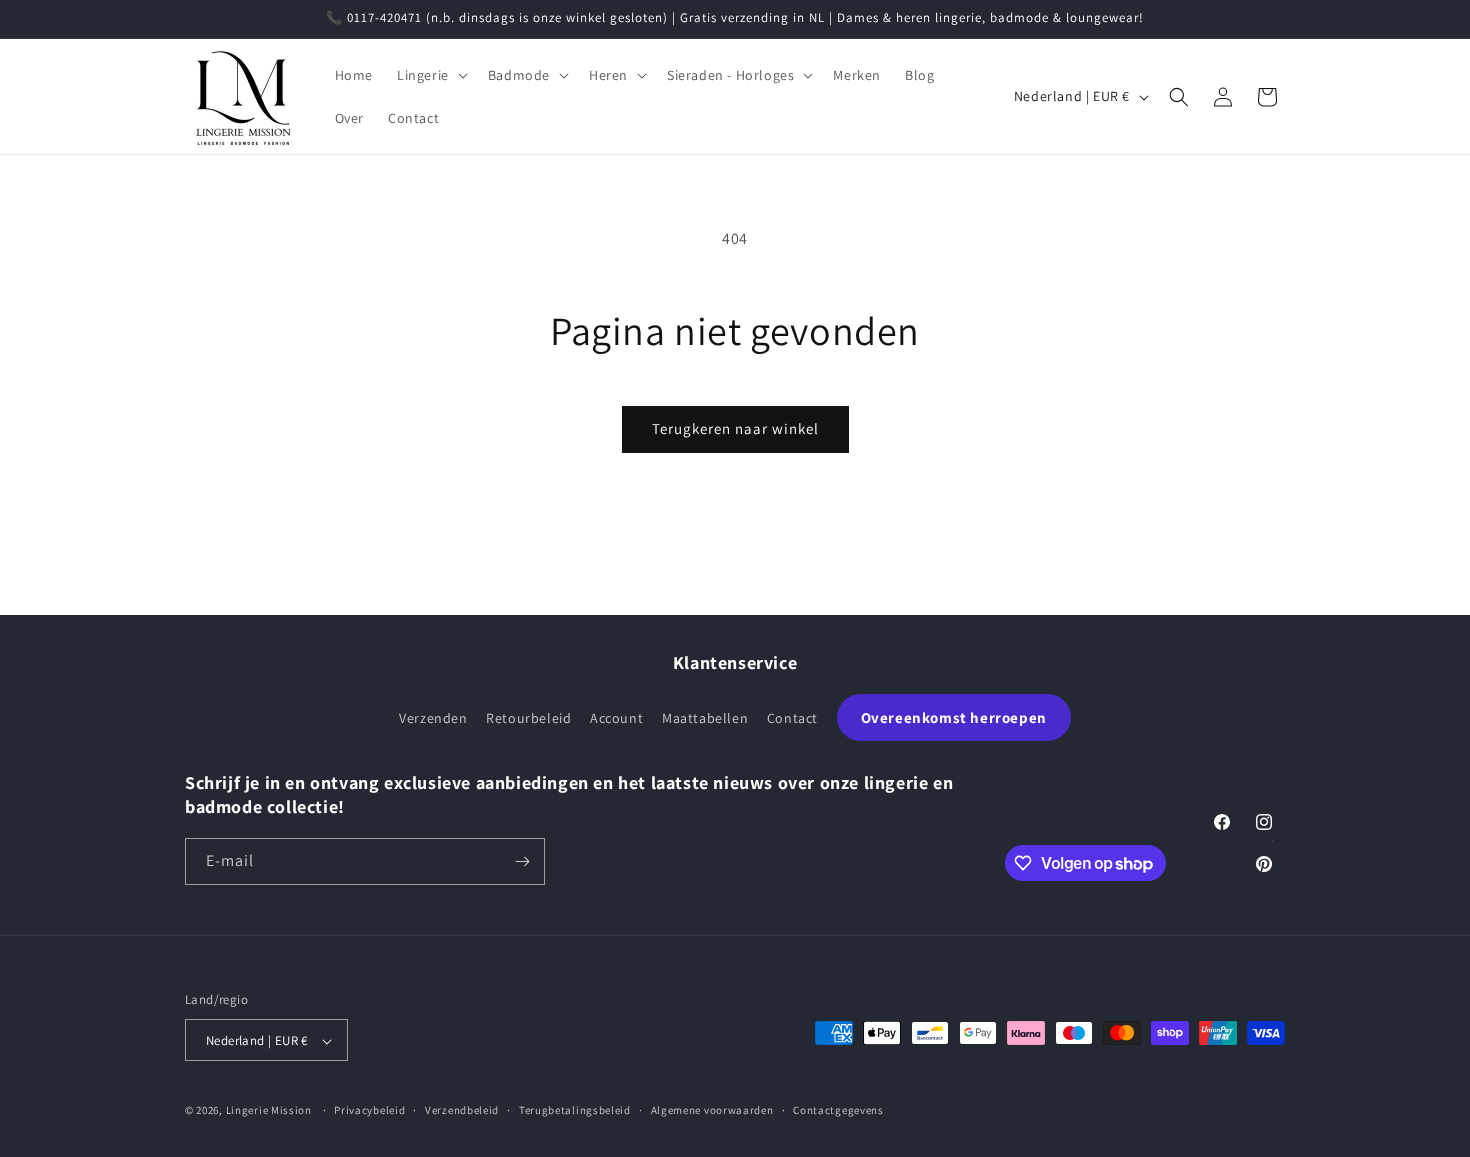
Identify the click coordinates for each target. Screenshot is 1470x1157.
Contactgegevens (838, 1110)
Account (616, 718)
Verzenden (433, 718)
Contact (792, 718)
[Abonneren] (522, 861)
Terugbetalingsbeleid (575, 1110)
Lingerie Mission (269, 1111)
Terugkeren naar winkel (735, 428)
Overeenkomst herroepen (954, 717)
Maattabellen (705, 718)
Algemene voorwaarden (712, 1110)
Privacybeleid (369, 1110)
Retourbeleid (528, 718)
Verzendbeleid (462, 1110)
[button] (430, 75)
